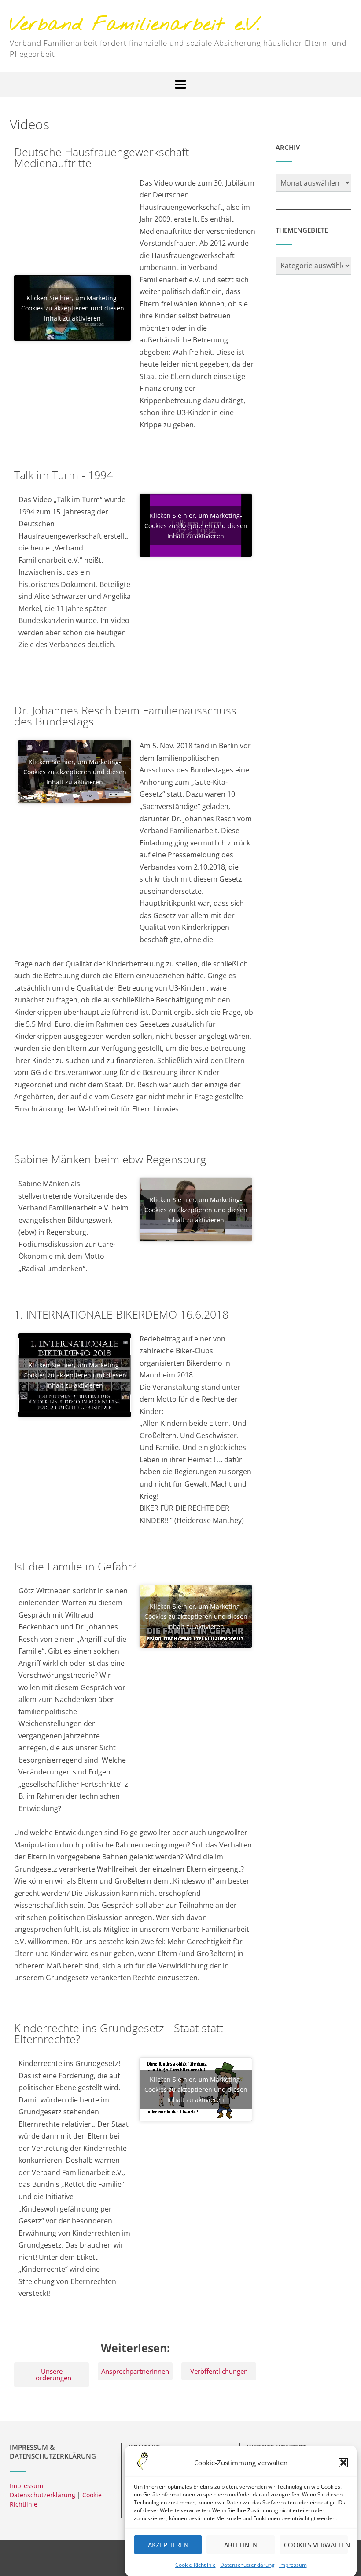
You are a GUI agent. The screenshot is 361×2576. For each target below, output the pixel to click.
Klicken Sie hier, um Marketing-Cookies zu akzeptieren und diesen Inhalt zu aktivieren (73, 308)
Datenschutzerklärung (247, 2565)
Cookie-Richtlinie (195, 2565)
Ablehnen (241, 2545)
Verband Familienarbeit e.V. (135, 25)
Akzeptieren (168, 2545)
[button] (343, 2463)
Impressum (293, 2565)
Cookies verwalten (316, 2545)
